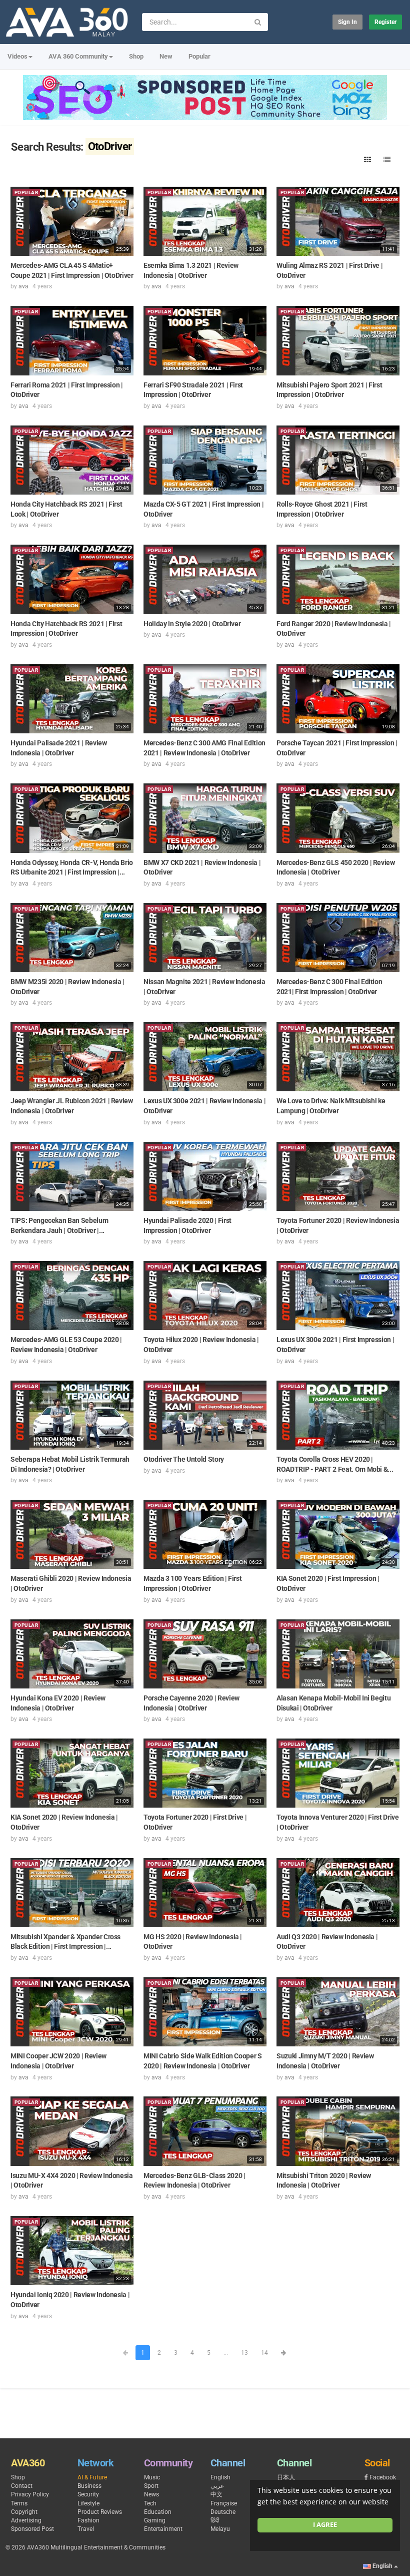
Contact (22, 2486)
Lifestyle (88, 2503)
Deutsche (223, 2512)
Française (224, 2503)
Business (89, 2486)
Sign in (347, 22)
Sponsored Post (32, 2529)
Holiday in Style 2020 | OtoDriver (192, 624)
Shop (136, 56)
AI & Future (92, 2477)
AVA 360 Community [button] (78, 56)
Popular (199, 56)
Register (385, 22)
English (220, 2477)
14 (264, 2353)
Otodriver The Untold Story (184, 1459)
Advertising (26, 2520)
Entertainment (163, 2529)
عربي (217, 2486)
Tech (150, 2503)
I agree (325, 2525)
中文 (216, 2494)
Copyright (24, 2512)
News (151, 2494)
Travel (86, 2529)
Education (158, 2512)
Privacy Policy (30, 2494)
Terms (19, 2503)
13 (244, 2353)
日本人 (286, 2477)
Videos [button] (17, 56)
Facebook (383, 2477)
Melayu (220, 2529)
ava (23, 286)
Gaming (155, 2520)
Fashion (88, 2520)
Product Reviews (100, 2512)
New (166, 56)
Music (152, 2477)
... (226, 2353)
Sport (151, 2486)
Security (88, 2494)
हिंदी (215, 2520)
